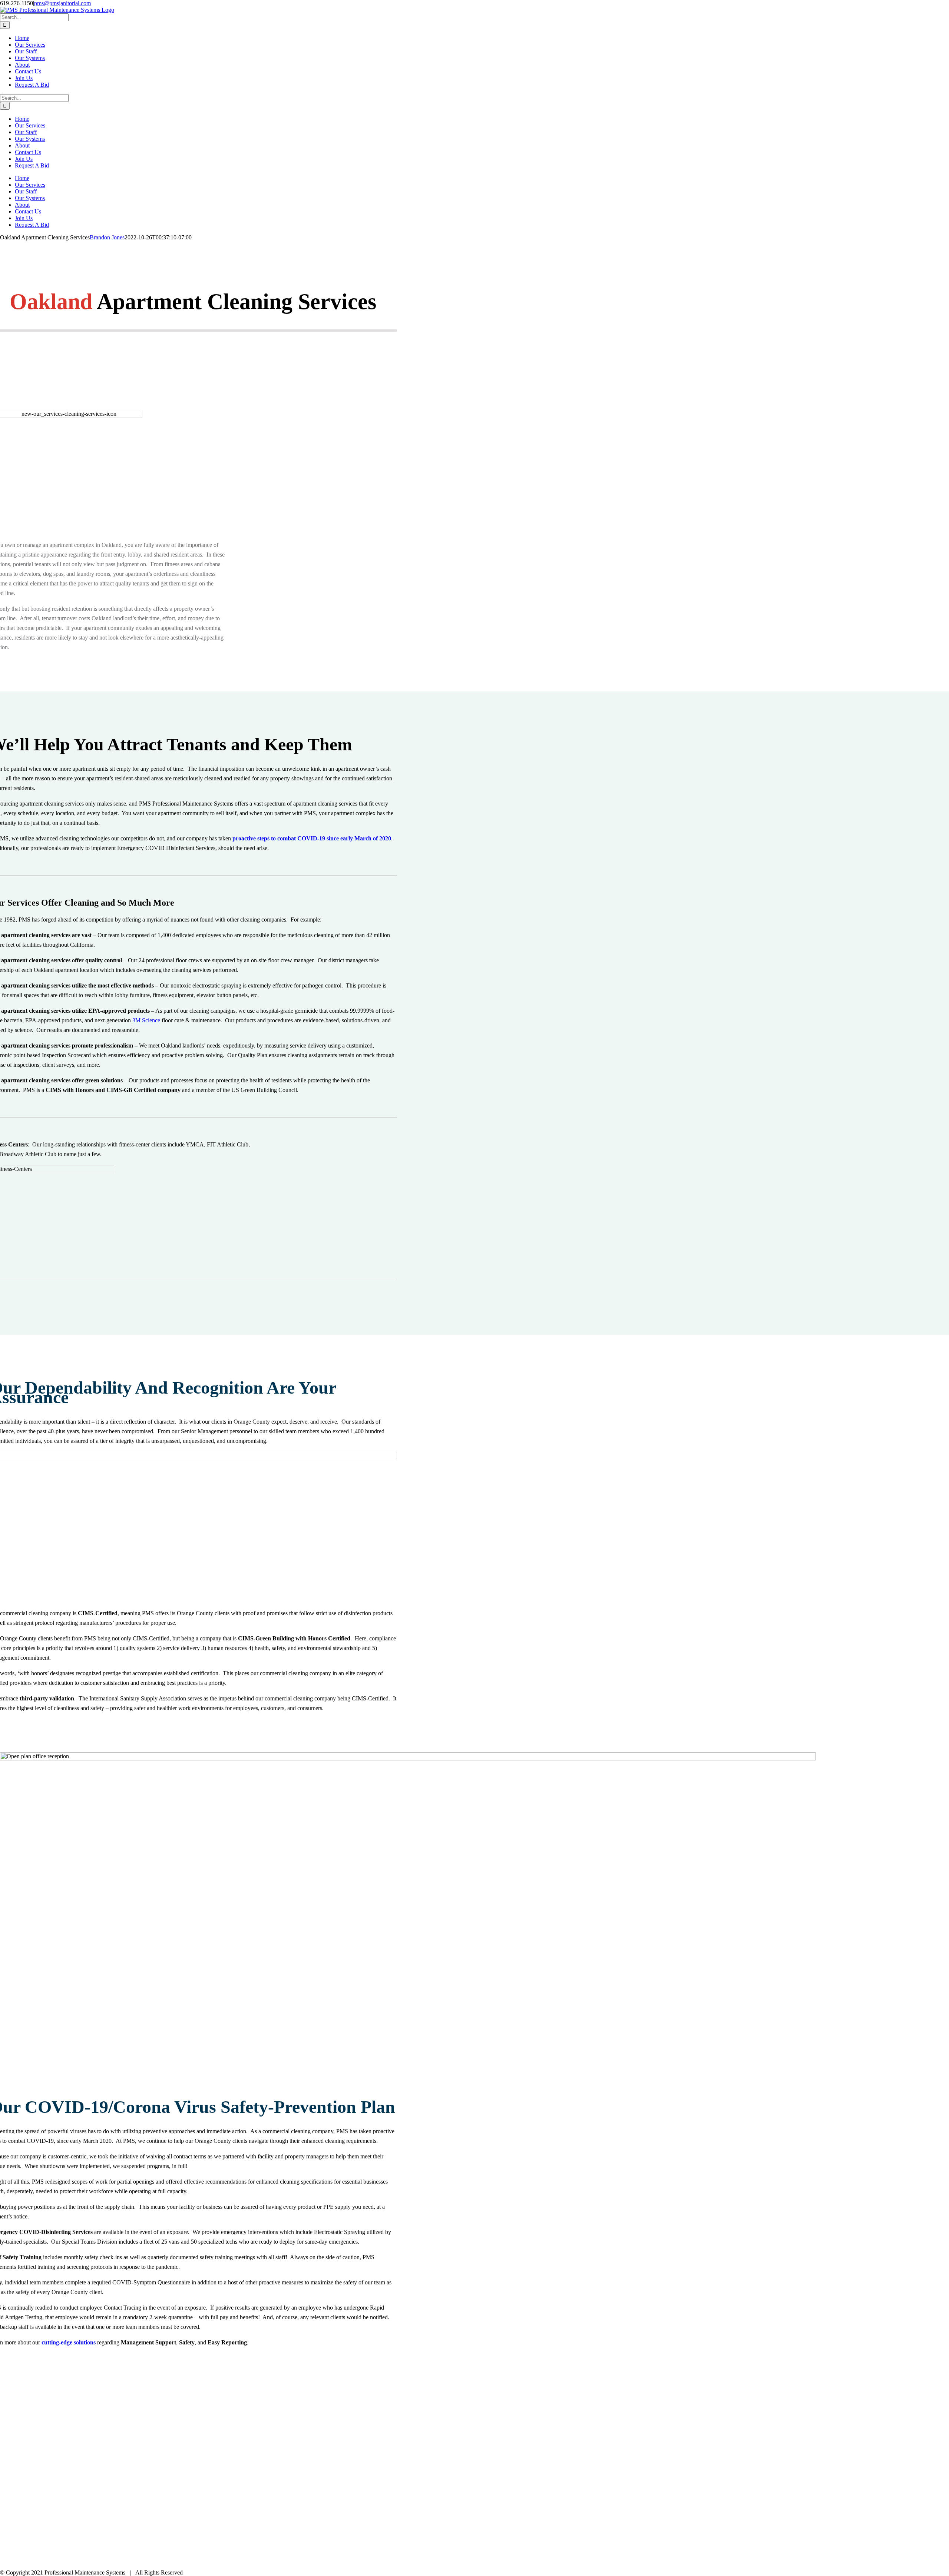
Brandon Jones (107, 237)
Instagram (77, 2525)
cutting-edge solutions (69, 2342)
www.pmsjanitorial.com (46, 2506)
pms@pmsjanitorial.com (62, 3)
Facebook (49, 2525)
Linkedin (114, 2525)
